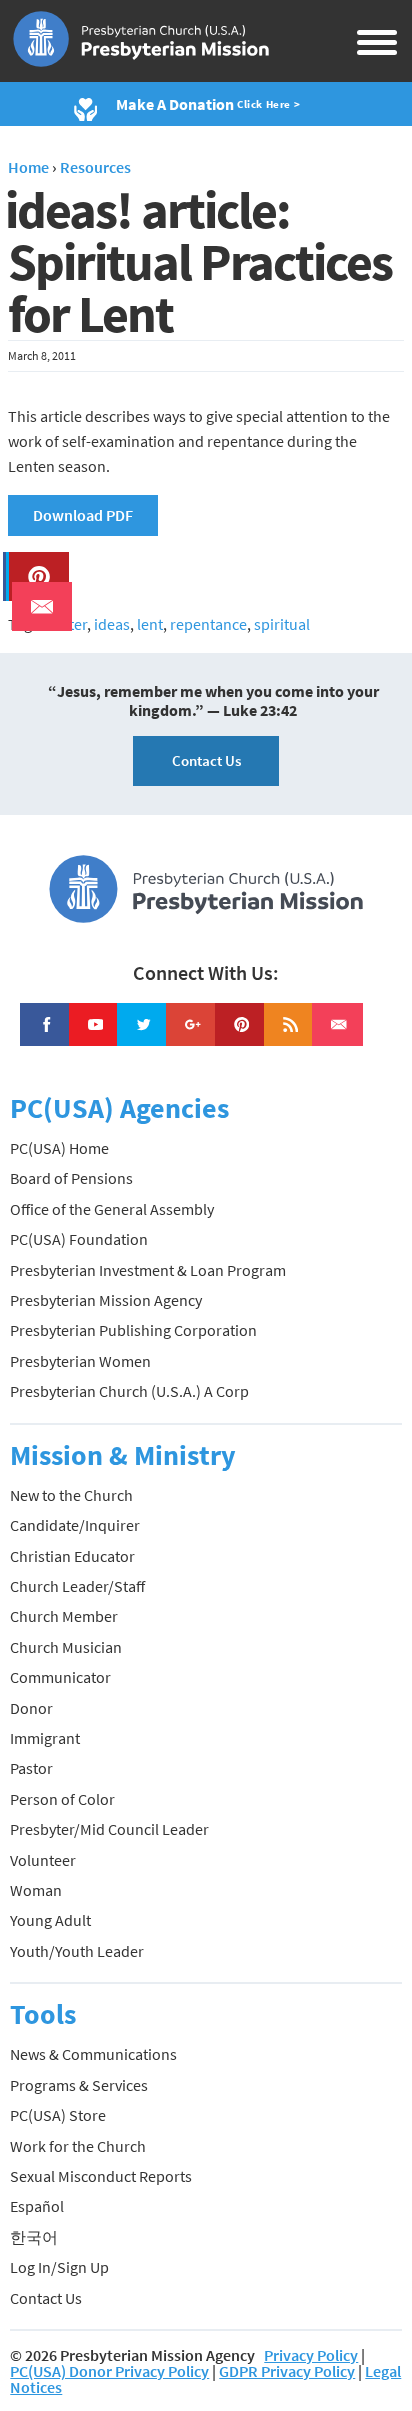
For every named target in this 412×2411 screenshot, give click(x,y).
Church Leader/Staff (77, 1586)
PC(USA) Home (59, 1148)
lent (150, 624)
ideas (112, 624)
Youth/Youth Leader (77, 1951)
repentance (208, 624)
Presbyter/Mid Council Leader (109, 1829)
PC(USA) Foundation (79, 1239)
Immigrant (45, 1738)
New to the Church (71, 1495)
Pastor (31, 1768)
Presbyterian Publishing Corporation (133, 1330)
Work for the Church (78, 2146)
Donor (31, 1708)
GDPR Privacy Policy (287, 2371)
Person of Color (62, 1799)
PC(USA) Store (58, 2115)
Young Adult (50, 1920)
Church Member (64, 1616)
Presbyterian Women (80, 1361)
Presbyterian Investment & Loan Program (148, 1270)
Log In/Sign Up (59, 2267)
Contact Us (206, 760)
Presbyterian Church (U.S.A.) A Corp (129, 1391)
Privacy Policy (311, 2355)
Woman (36, 1890)
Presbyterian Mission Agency (106, 1300)
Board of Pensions (71, 1178)
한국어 (34, 2237)
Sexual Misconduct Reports (101, 2176)
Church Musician (66, 1647)
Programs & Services (79, 2085)
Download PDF (83, 515)
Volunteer (43, 1860)
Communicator (60, 1677)
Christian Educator (72, 1556)
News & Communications (93, 2054)
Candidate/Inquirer (75, 1525)
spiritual (282, 624)
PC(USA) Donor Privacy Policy (109, 2371)
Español (37, 2206)
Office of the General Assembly (112, 1209)
